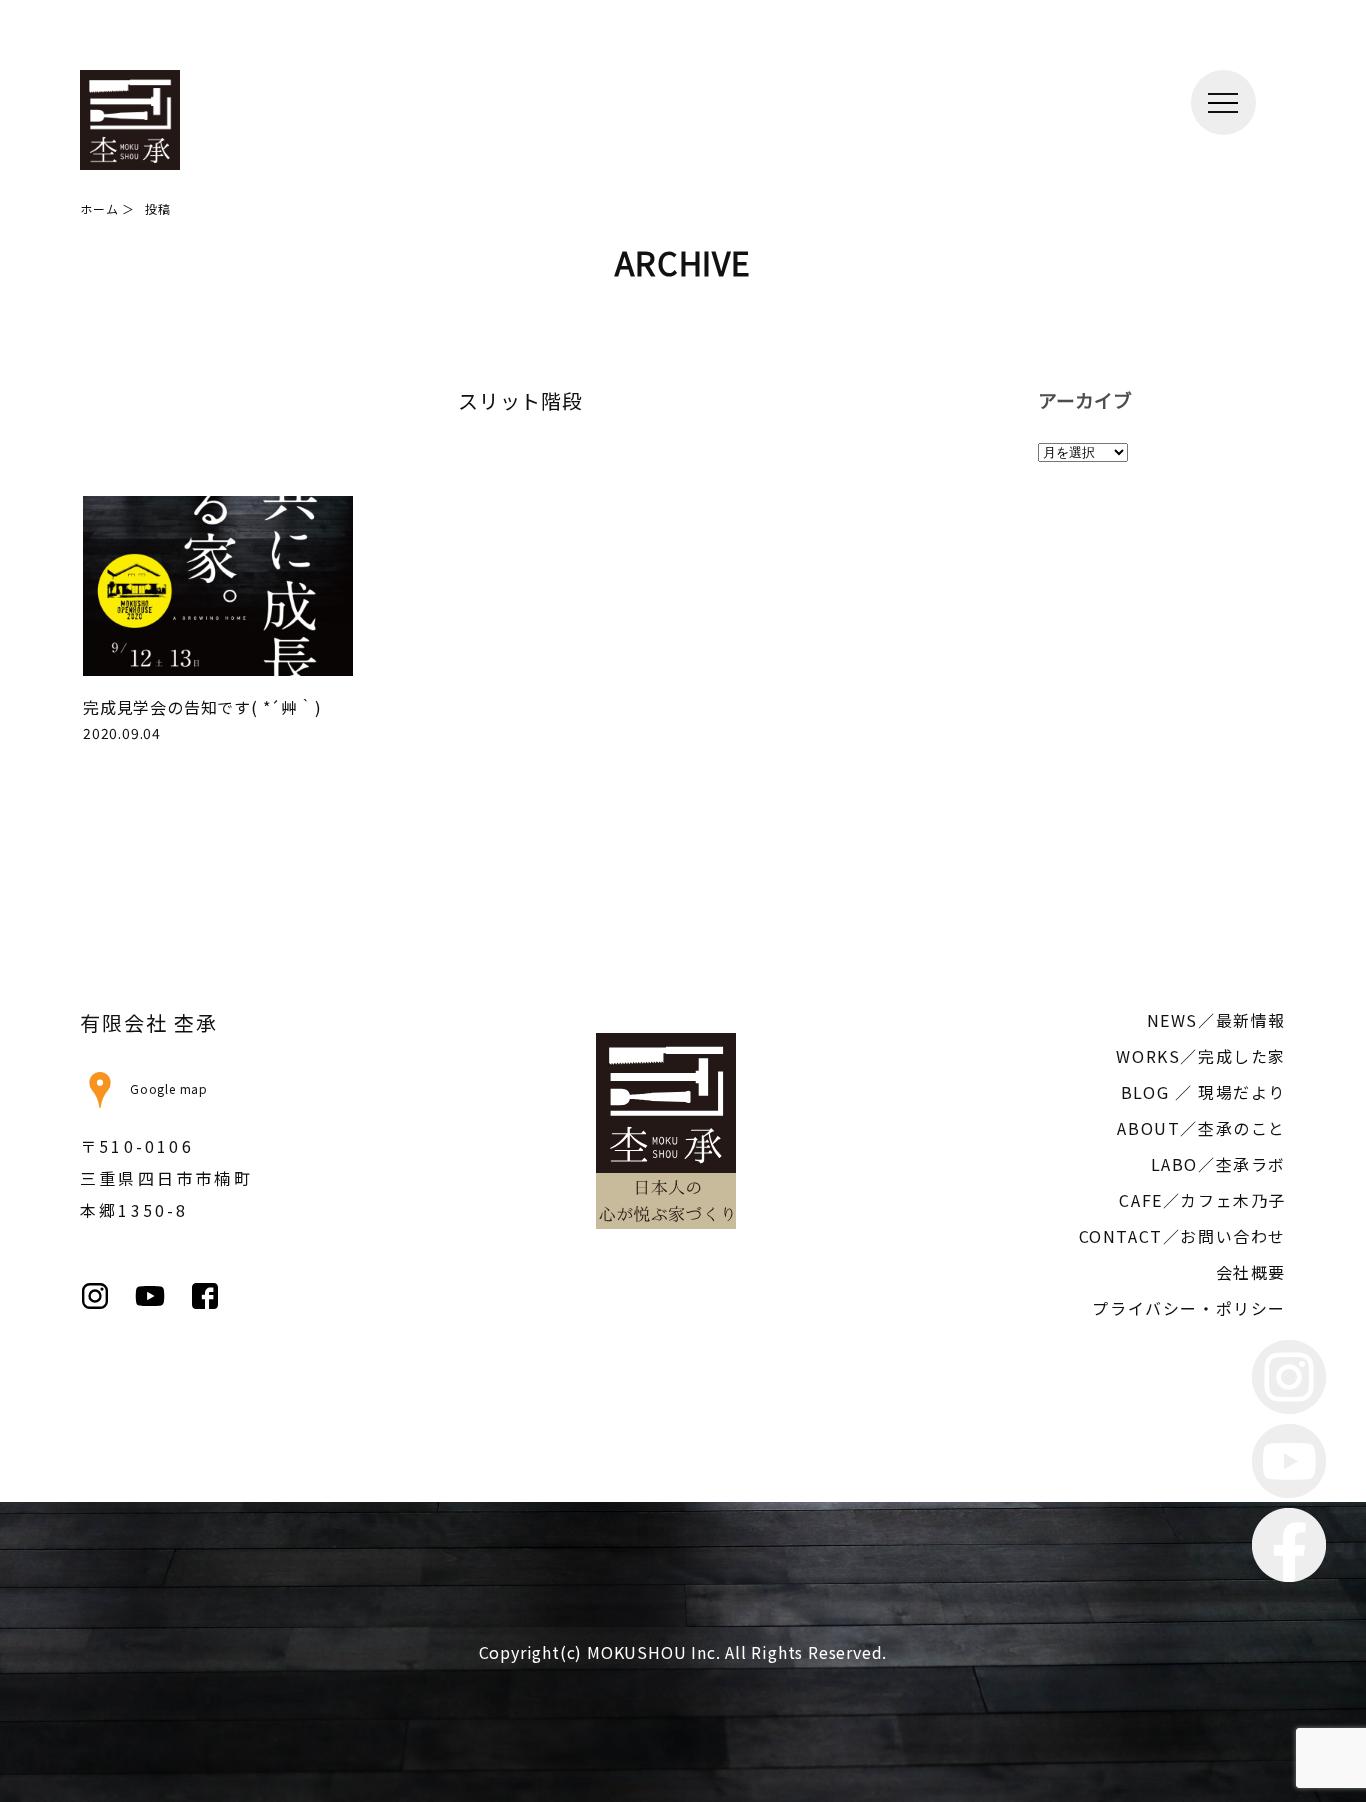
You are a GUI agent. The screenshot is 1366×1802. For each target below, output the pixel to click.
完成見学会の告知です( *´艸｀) (202, 707)
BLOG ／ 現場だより (1203, 1092)
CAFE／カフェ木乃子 (1202, 1200)
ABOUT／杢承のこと (1201, 1128)
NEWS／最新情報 (1216, 1020)
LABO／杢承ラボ (1218, 1164)
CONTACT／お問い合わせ (1182, 1236)
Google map (169, 1088)
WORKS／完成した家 (1201, 1056)
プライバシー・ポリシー (1189, 1308)
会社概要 (1251, 1272)
